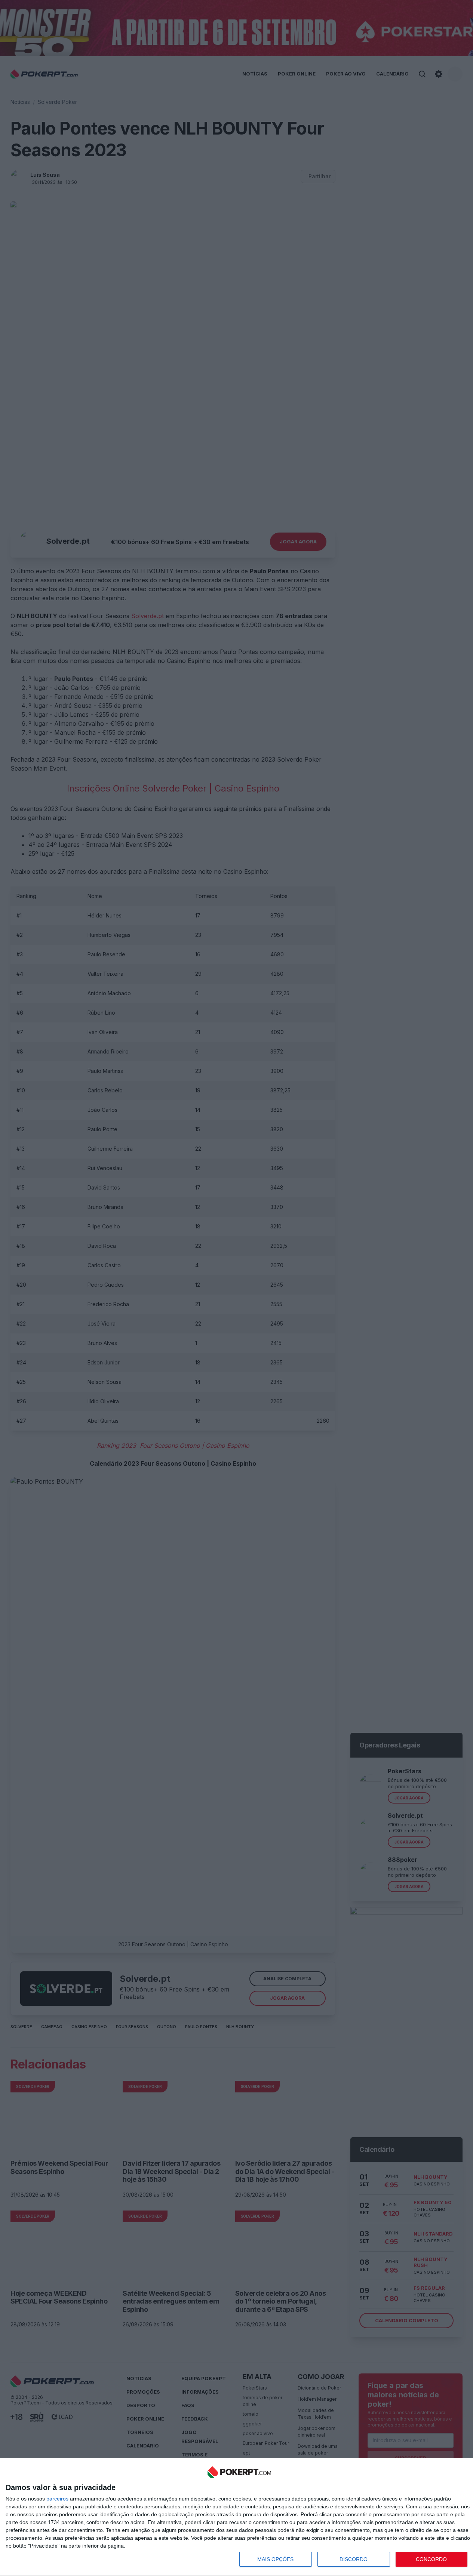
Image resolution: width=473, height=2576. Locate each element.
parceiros (57, 2499)
